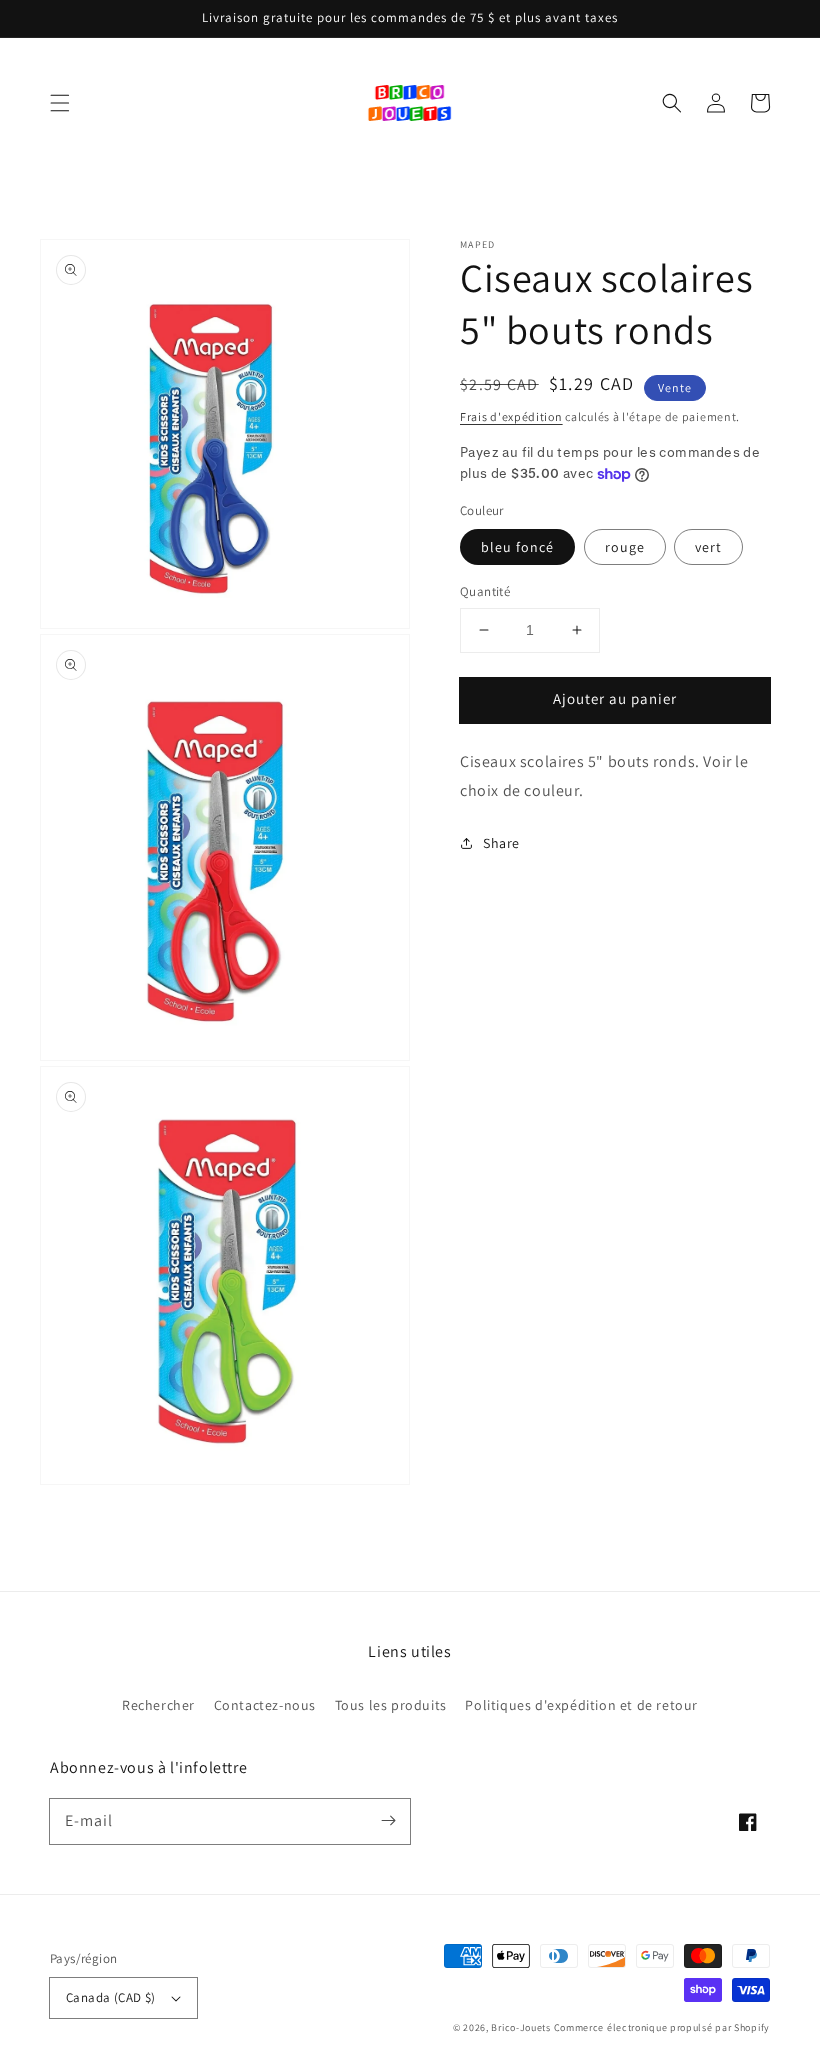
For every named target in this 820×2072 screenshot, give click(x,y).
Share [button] (501, 843)
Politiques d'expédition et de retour (581, 1705)
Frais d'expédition (511, 416)
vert (708, 547)
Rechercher (158, 1705)
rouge (625, 547)
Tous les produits (391, 1705)
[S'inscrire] (388, 1821)
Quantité (485, 591)
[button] (60, 103)
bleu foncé (517, 547)
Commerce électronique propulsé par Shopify (662, 2027)
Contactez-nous (265, 1705)
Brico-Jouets (520, 2027)
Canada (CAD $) (111, 1997)
